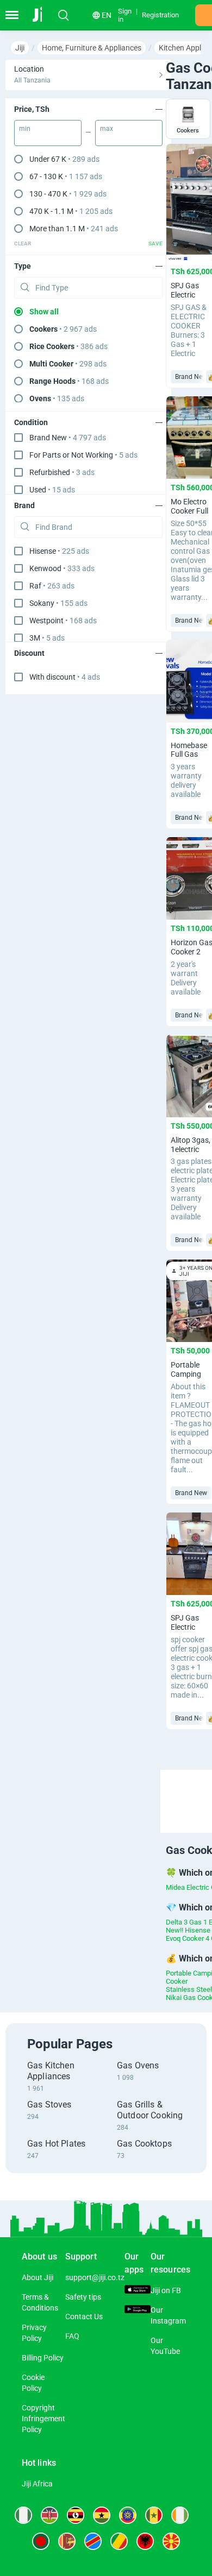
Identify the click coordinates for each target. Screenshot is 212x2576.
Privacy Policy (34, 2333)
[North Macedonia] (171, 2541)
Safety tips (83, 2297)
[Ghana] (102, 2515)
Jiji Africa (37, 2484)
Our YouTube (165, 2346)
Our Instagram (168, 2315)
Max (107, 129)
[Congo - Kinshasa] (93, 2541)
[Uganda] (76, 2515)
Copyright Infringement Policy (43, 2419)
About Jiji (38, 2277)
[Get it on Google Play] (138, 2311)
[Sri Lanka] (67, 2541)
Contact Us (84, 2316)
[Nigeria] (23, 2515)
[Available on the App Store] (138, 2291)
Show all (44, 312)
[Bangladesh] (41, 2541)
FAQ (72, 2336)
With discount (65, 677)
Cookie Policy (33, 2383)
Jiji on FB (166, 2290)
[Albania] (145, 2541)
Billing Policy (43, 2358)
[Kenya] (49, 2515)
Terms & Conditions (40, 2302)
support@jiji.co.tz (95, 2277)
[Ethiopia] (128, 2515)
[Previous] (162, 1792)
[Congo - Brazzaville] (119, 2541)
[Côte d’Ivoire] (180, 2515)
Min (25, 129)
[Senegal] (154, 2515)
